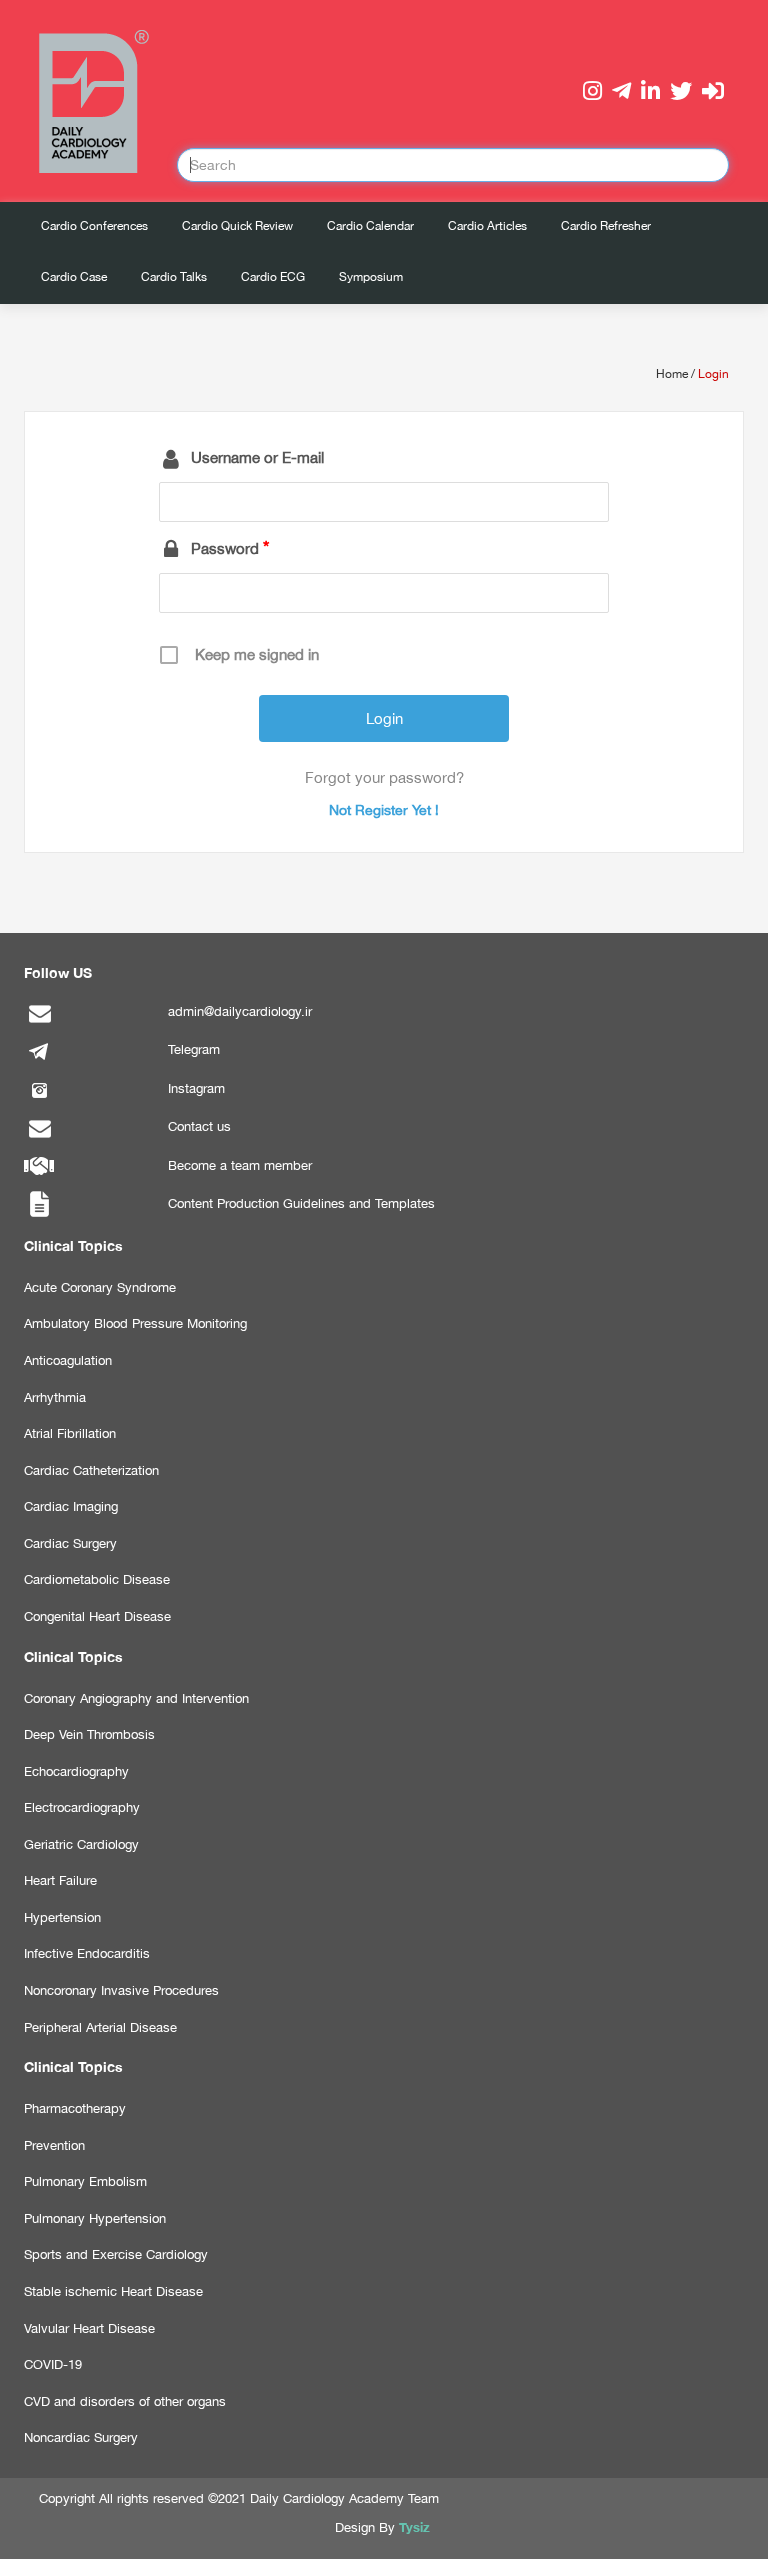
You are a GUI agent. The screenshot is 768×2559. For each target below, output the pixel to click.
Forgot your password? (384, 777)
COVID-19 (53, 2364)
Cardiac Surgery (70, 1543)
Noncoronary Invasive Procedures (121, 1990)
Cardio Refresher (606, 226)
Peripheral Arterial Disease (100, 2027)
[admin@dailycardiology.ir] (39, 1023)
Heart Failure (60, 1880)
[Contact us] (39, 1138)
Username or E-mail (257, 457)
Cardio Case (74, 277)
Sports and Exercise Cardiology (116, 2254)
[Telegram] (39, 1061)
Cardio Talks (174, 277)
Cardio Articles (487, 226)
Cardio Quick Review (237, 226)
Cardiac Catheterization (91, 1470)
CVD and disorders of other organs (125, 2401)
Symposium (371, 277)
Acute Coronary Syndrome (100, 1287)
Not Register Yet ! (384, 810)
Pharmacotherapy (75, 2108)
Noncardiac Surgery (81, 2437)
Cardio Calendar (370, 226)
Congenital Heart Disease (97, 1616)
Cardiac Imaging (71, 1506)
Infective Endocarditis (87, 1953)
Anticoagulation (68, 1360)
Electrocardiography (82, 1807)
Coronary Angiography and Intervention (136, 1698)
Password (225, 548)
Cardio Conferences (94, 226)
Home (672, 374)
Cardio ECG (273, 277)
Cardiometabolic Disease (97, 1579)
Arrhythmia (55, 1397)
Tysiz (414, 2527)
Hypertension (62, 1917)
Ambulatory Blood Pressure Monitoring (135, 1323)
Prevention (54, 2145)
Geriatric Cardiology (81, 1844)
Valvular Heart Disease (89, 2328)
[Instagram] (39, 1100)
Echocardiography (76, 1771)
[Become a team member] (39, 1177)
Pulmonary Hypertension (95, 2218)
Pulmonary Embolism (85, 2181)
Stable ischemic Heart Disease (113, 2291)
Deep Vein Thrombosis (89, 1734)
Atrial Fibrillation (70, 1433)
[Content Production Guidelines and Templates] (39, 1215)
